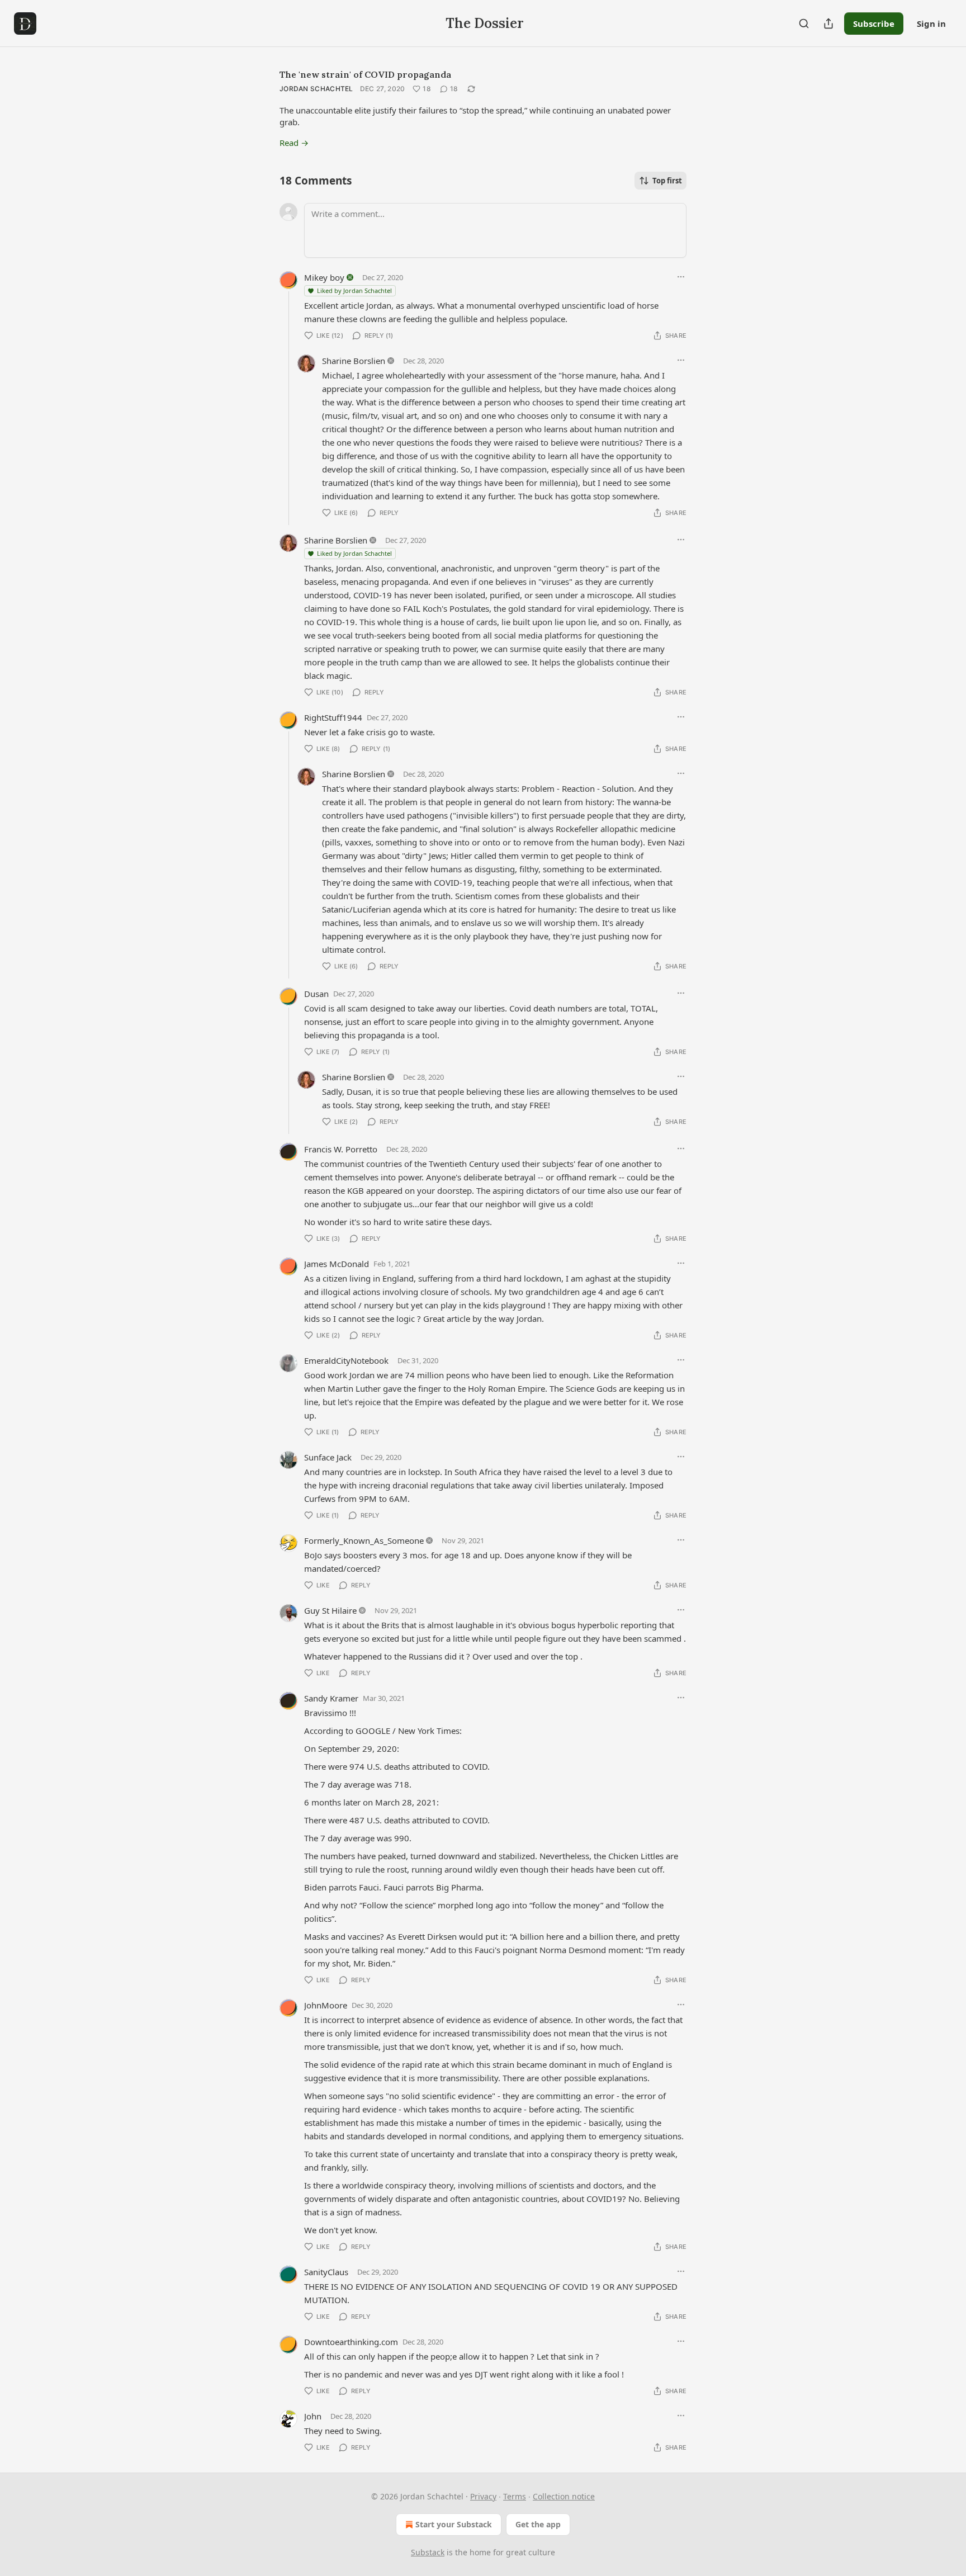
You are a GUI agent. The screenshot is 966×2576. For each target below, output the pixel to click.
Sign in (931, 23)
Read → (294, 143)
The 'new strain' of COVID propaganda (365, 74)
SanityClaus (326, 2272)
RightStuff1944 (333, 717)
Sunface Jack (328, 1457)
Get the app (538, 2524)
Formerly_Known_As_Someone (364, 1540)
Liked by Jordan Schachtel (354, 290)
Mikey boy (324, 277)
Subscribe (874, 23)
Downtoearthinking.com (351, 2342)
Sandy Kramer (331, 1698)
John (313, 2416)
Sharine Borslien (354, 361)
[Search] (804, 23)
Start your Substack (454, 2524)
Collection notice (564, 2496)
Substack (428, 2552)
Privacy (483, 2496)
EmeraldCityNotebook (346, 1360)
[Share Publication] (828, 23)
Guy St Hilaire (330, 1610)
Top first (667, 181)
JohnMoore (326, 2005)
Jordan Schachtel (316, 89)
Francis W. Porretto (341, 1149)
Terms (515, 2496)
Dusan (316, 994)
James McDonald (337, 1264)
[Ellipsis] (681, 277)
